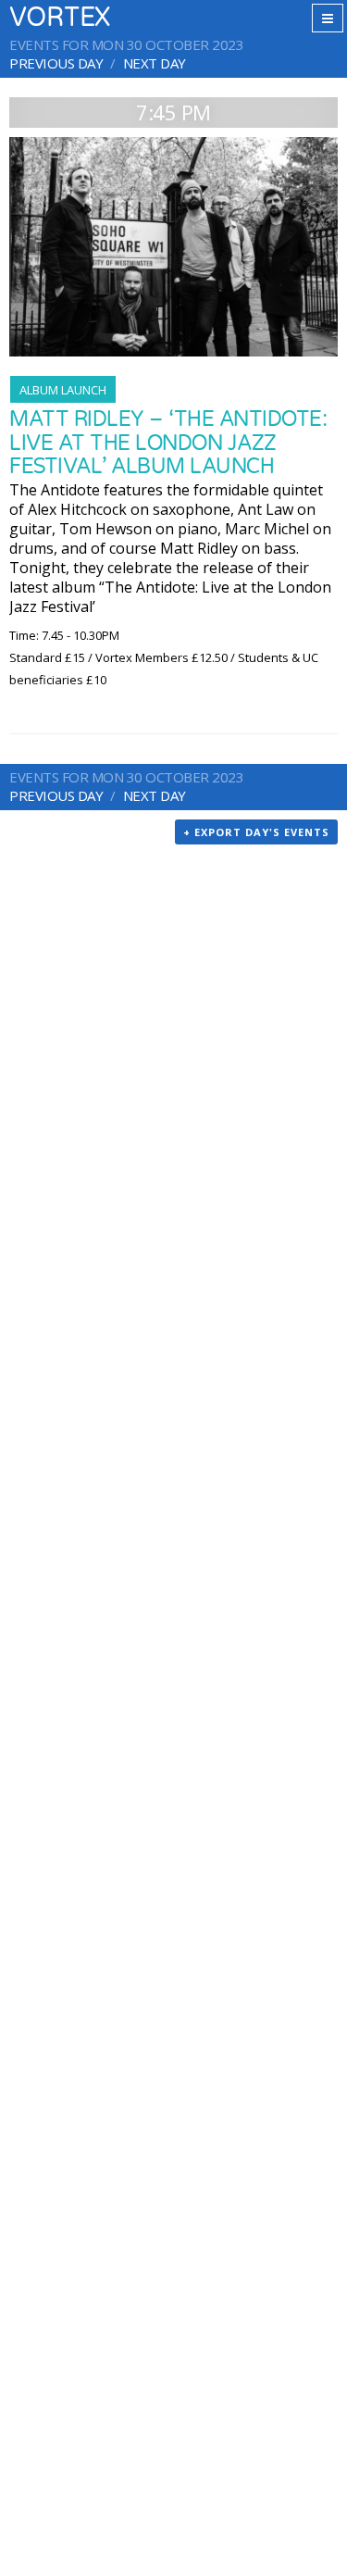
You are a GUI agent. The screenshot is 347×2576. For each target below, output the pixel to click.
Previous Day (56, 63)
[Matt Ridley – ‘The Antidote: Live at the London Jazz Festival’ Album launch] (173, 247)
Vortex (60, 18)
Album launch (63, 390)
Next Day (155, 63)
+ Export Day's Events (256, 832)
